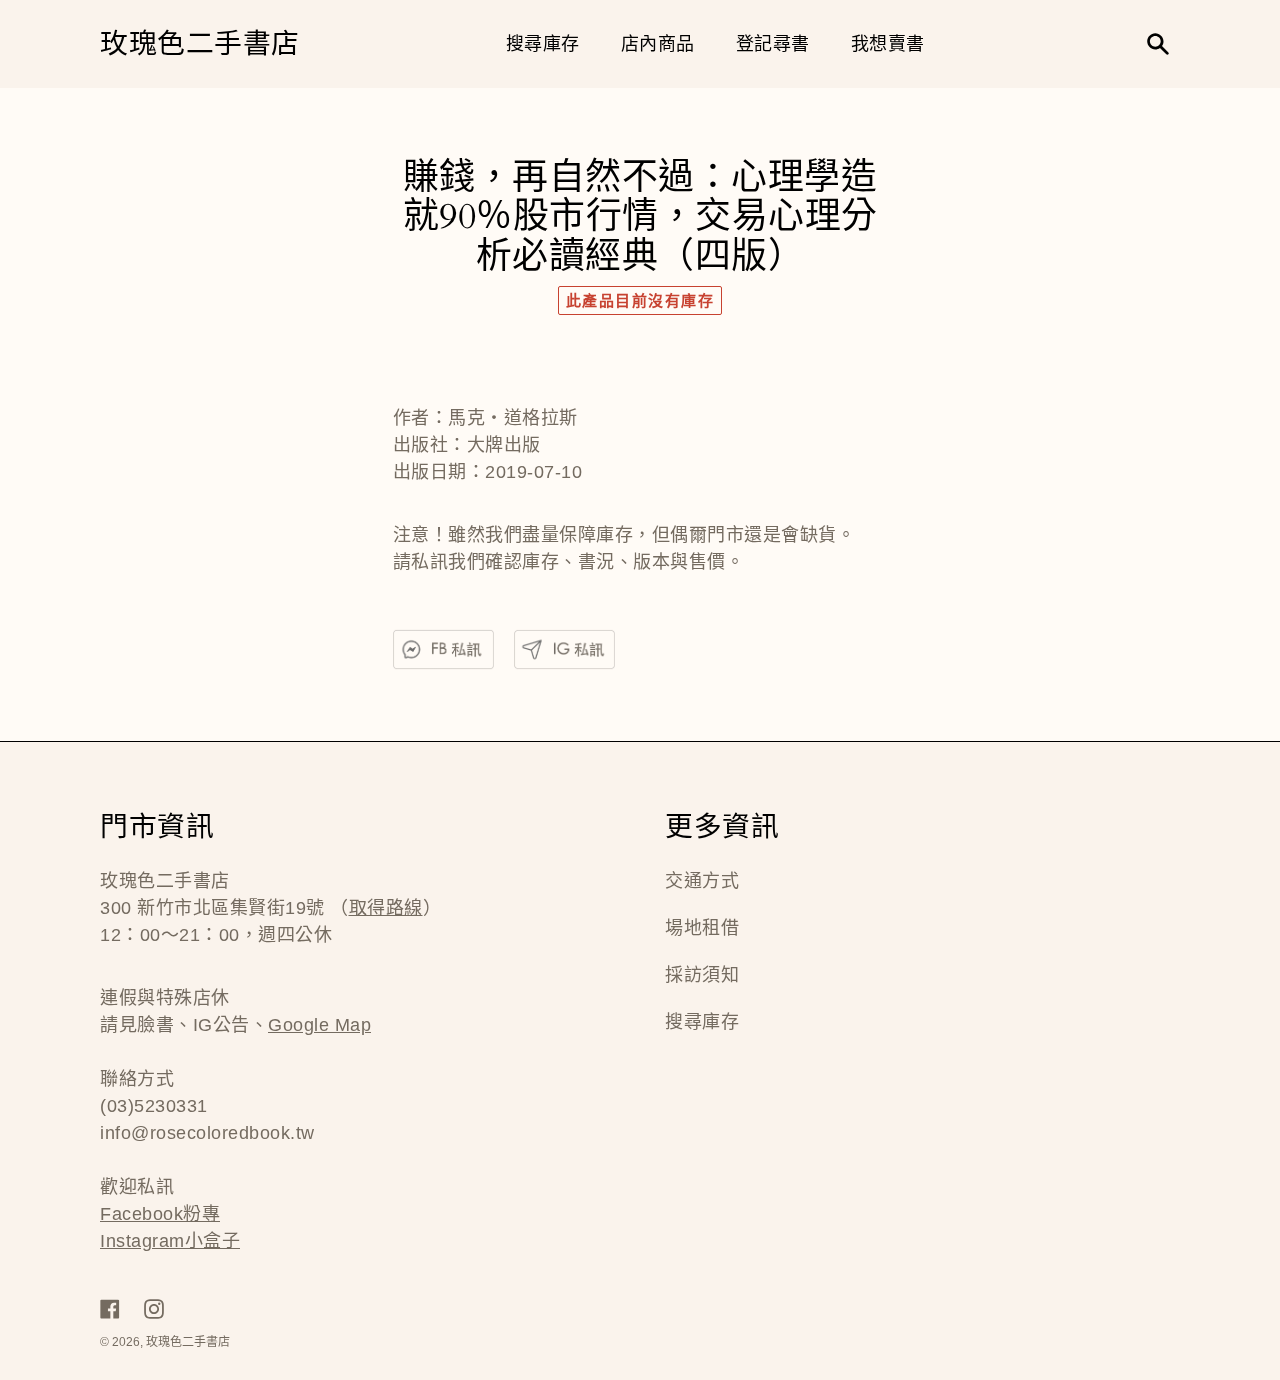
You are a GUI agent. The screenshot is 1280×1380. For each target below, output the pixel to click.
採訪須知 (702, 975)
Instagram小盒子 (170, 1241)
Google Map (319, 1025)
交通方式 (702, 881)
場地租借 (702, 928)
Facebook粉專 (160, 1214)
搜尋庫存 (702, 1022)
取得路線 (386, 908)
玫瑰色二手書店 (200, 44)
